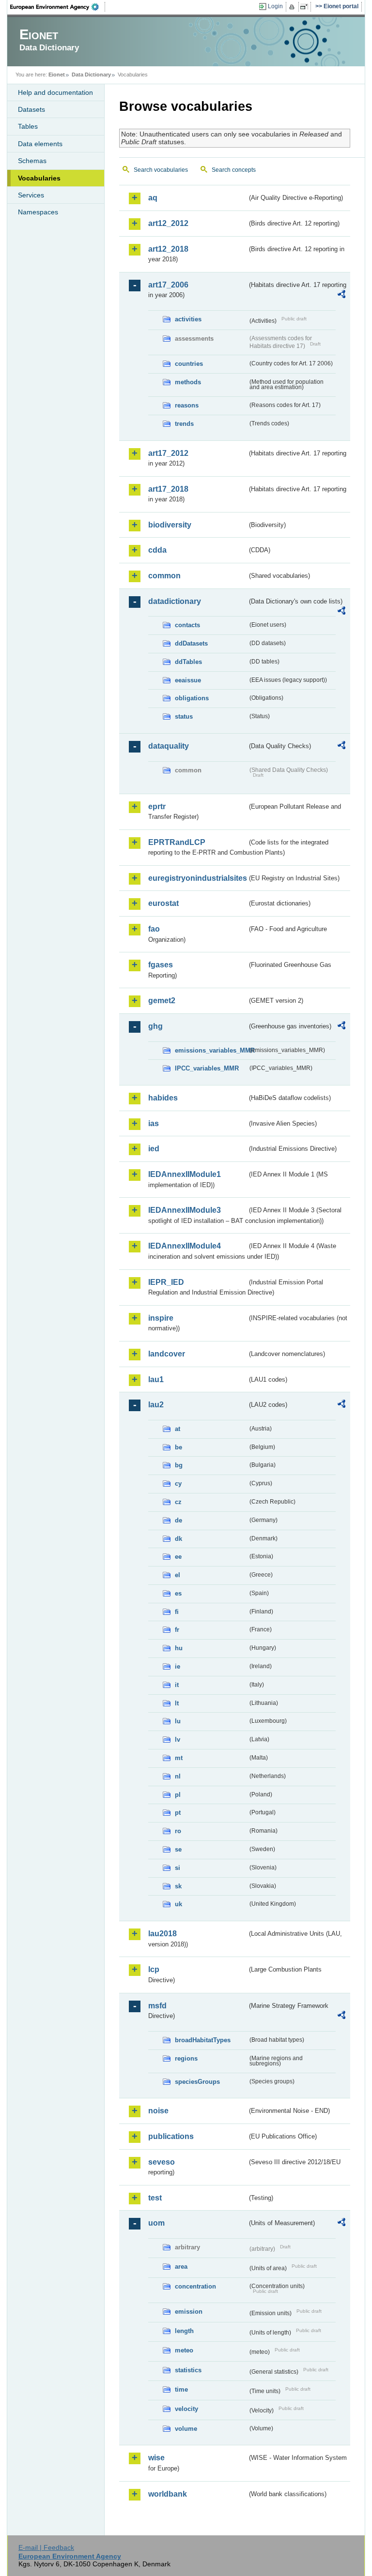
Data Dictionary (91, 75)
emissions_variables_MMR (211, 1050)
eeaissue (188, 680)
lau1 (156, 1379)
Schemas (32, 161)
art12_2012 (168, 223)
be (178, 1447)
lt (177, 1703)
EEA (58, 7)
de (178, 1520)
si (178, 1868)
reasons (187, 405)
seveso (162, 2162)
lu (178, 1721)
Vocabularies (39, 178)
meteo (184, 2350)
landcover (167, 1354)
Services (31, 195)
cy (178, 1484)
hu (179, 1648)
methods (188, 382)
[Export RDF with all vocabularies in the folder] (341, 296)
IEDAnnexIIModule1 (185, 1174)
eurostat (163, 903)
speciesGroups (197, 2082)
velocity (186, 2409)
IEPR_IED (166, 1282)
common (164, 576)
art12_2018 (168, 249)
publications (171, 2136)
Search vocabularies (161, 170)
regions (186, 2058)
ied (154, 1149)
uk (178, 1904)
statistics (188, 2370)
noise (158, 2111)
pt (178, 1813)
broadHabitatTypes (203, 2040)
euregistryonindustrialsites (198, 878)
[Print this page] (293, 7)
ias (154, 1123)
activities (188, 319)
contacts (187, 625)
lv (178, 1740)
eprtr (157, 806)
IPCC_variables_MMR (207, 1068)
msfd (157, 2006)
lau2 (156, 1405)
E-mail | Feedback (46, 2547)
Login (275, 6)
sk (178, 1886)
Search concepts (234, 170)
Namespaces (38, 212)
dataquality (169, 746)
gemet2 (162, 1001)
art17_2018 (168, 489)
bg (179, 1465)
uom (156, 2223)
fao (154, 929)
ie (178, 1666)
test (155, 2198)
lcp (154, 1969)
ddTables (188, 662)
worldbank (168, 2494)
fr (177, 1630)
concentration (195, 2286)
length (184, 2331)
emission (189, 2312)
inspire (161, 1318)
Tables (28, 126)
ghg (155, 1026)
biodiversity (170, 525)
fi (177, 1612)
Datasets (31, 109)
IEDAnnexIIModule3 (185, 1210)
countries (189, 364)
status (184, 716)
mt (179, 1758)
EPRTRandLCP (177, 842)
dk (178, 1539)
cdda (157, 550)
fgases (161, 965)
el (178, 1575)
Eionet (57, 75)
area (181, 2267)
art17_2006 (168, 285)
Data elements (40, 144)
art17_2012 (168, 453)
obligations (192, 698)
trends (184, 424)
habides (163, 1098)
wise (156, 2458)
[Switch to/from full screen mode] (306, 7)
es (178, 1593)
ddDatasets (191, 643)
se (178, 1849)
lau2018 (163, 1934)
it (177, 1685)
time (181, 2389)
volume (186, 2429)
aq (153, 198)
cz (178, 1502)
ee (178, 1557)
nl (178, 1776)
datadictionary (175, 601)
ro (178, 1831)
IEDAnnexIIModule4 (185, 1246)
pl (178, 1795)
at (178, 1429)
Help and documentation (55, 92)
